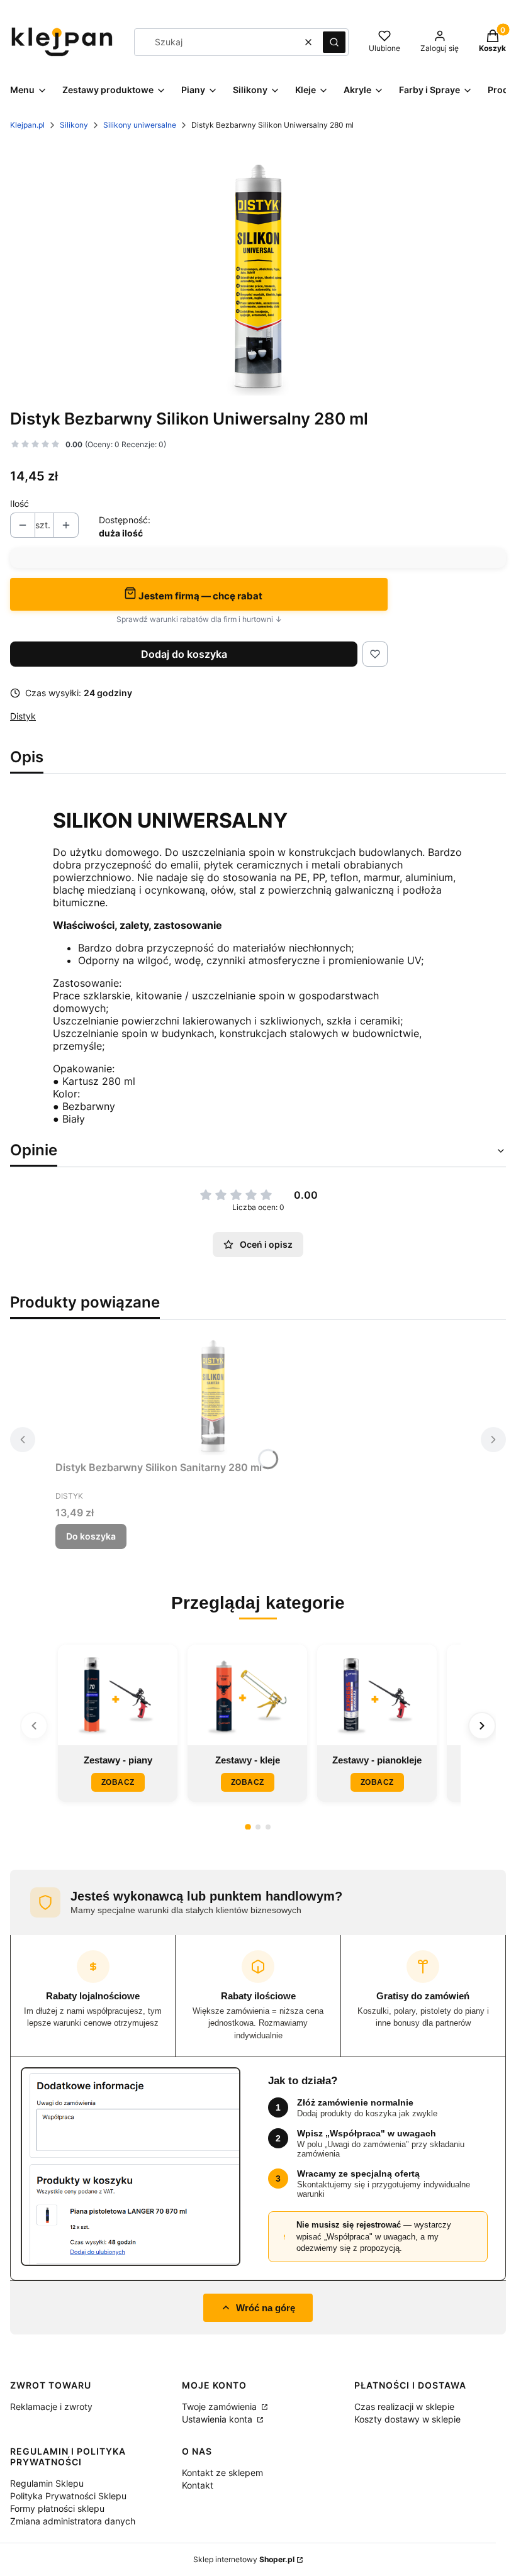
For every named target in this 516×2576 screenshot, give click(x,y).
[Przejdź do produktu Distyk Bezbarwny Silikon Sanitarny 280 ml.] (213, 1392)
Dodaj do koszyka (184, 654)
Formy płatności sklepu (57, 2508)
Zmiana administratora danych (73, 2521)
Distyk (23, 716)
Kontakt (198, 2485)
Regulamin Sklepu (47, 2483)
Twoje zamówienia (221, 2407)
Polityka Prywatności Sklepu (68, 2496)
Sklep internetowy (244, 2559)
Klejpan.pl (27, 125)
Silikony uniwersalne (140, 125)
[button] (334, 42)
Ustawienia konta (218, 2419)
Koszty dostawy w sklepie (407, 2419)
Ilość (20, 503)
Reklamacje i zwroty (51, 2407)
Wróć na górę (266, 2308)
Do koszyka (91, 1536)
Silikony (74, 125)
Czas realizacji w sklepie (404, 2407)
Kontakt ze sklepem (222, 2473)
